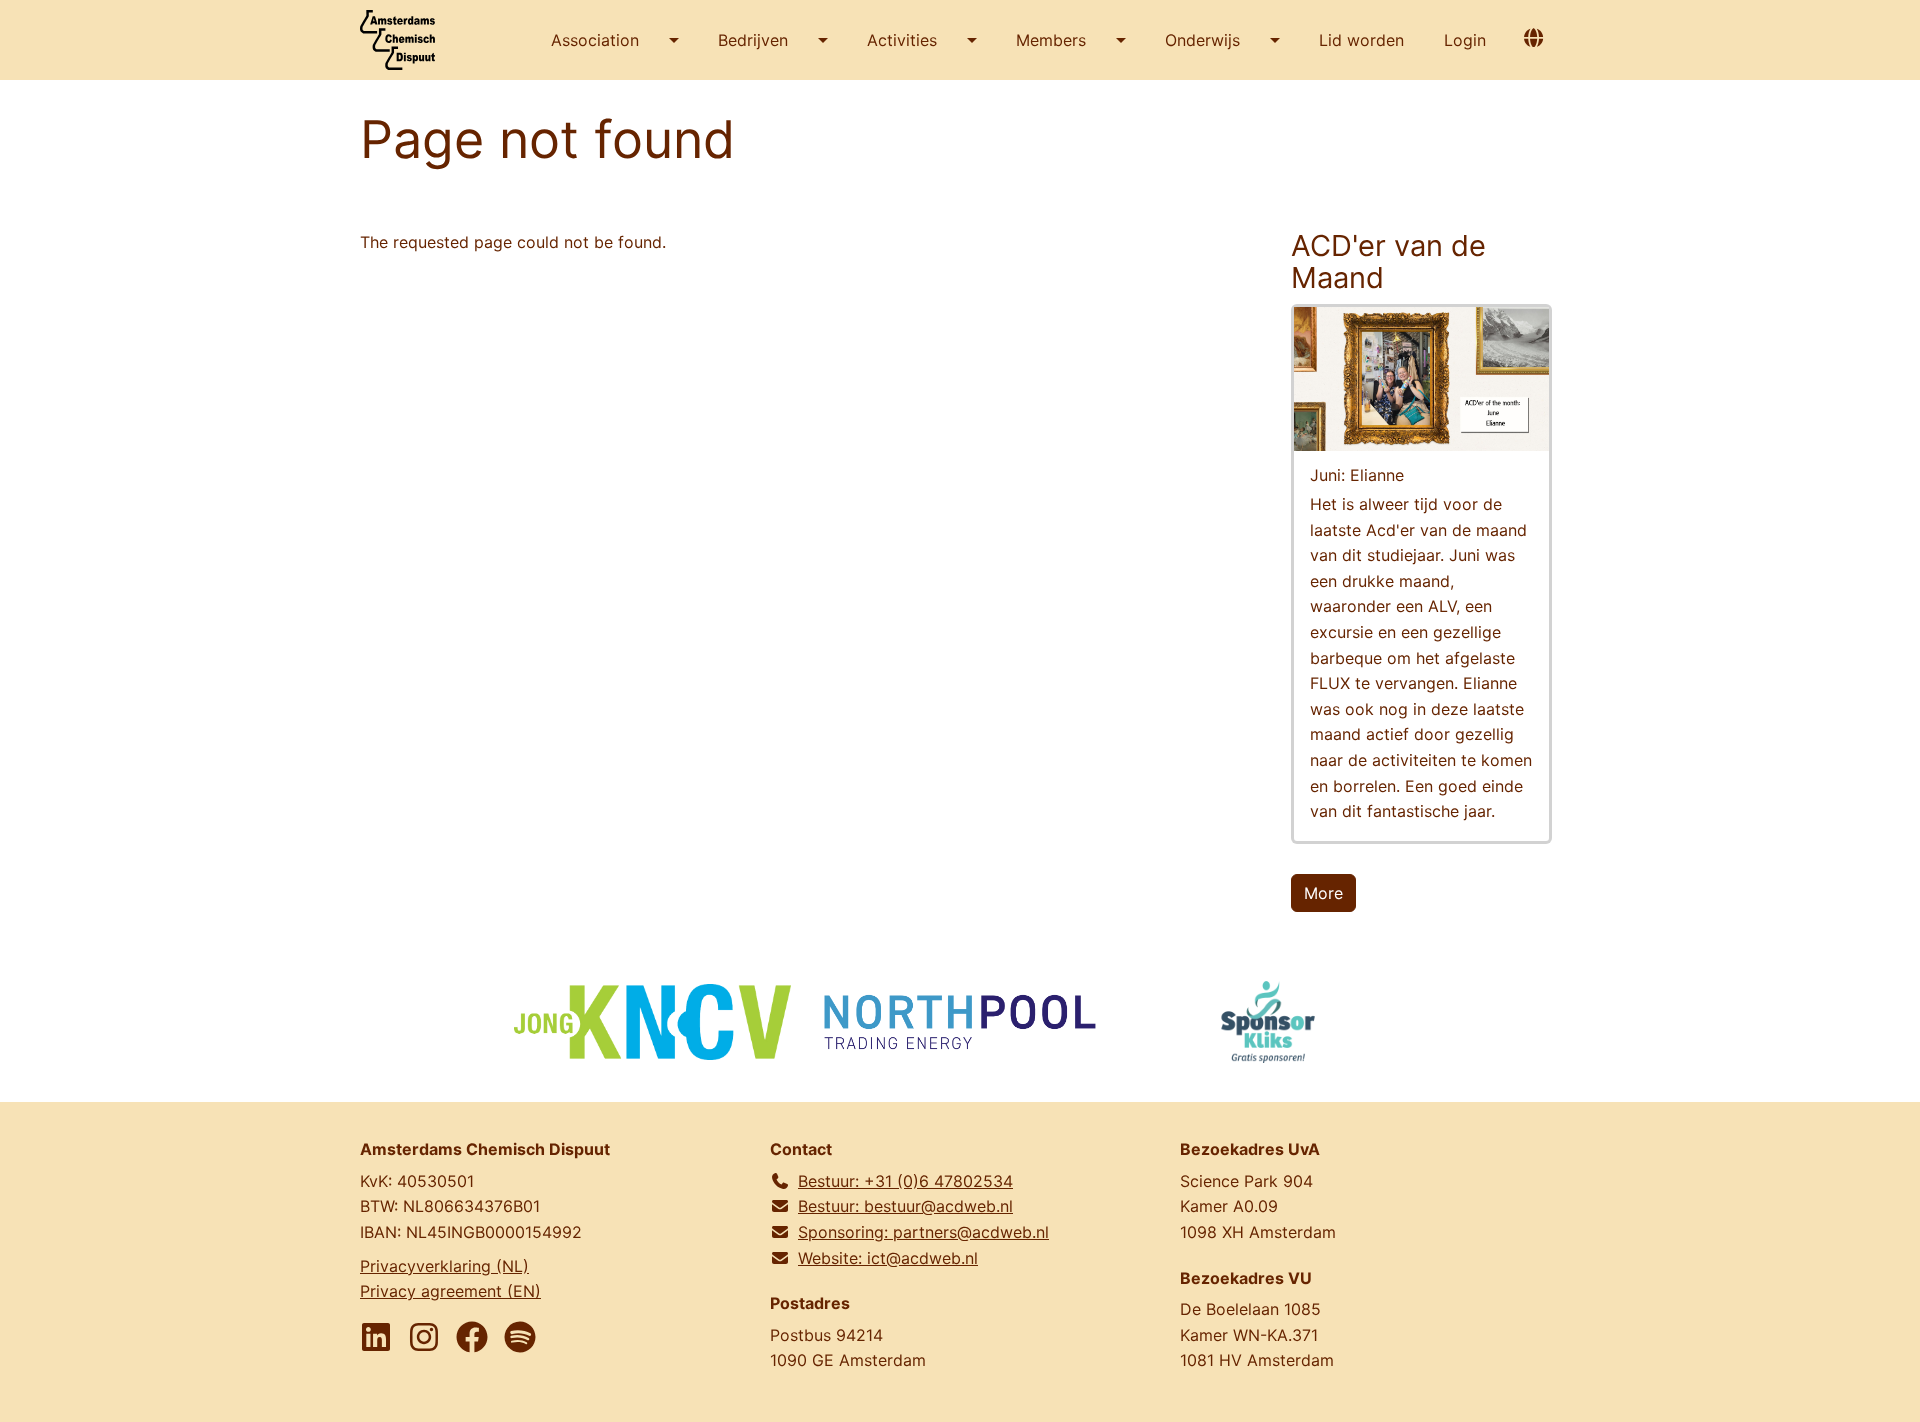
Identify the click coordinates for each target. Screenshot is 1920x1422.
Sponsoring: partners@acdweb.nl (923, 1232)
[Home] (405, 40)
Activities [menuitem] (902, 40)
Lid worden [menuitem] (1361, 40)
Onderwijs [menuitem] (1202, 40)
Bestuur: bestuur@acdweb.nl (905, 1206)
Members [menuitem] (1051, 40)
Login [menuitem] (1465, 40)
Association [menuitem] (595, 40)
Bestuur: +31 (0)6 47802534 (905, 1181)
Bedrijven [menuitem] (753, 40)
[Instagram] (424, 1337)
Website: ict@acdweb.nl (888, 1258)
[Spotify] (520, 1337)
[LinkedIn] (376, 1337)
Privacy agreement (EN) (450, 1291)
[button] (1533, 37)
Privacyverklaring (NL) (444, 1266)
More (1323, 893)
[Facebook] (472, 1337)
